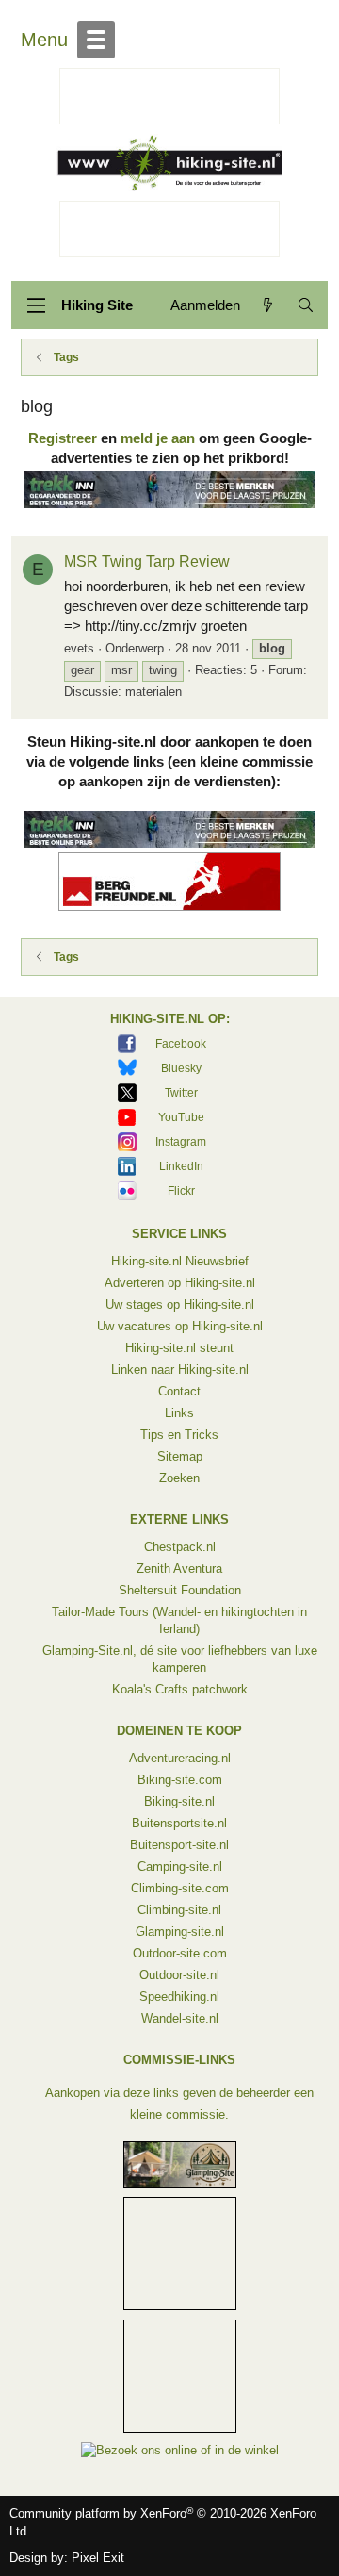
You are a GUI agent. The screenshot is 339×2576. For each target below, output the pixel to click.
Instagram (181, 1142)
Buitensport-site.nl (179, 1845)
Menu (44, 40)
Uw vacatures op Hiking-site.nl (180, 1326)
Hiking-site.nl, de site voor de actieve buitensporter (169, 163)
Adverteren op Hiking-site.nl (180, 1283)
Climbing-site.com (180, 1888)
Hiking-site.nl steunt (179, 1348)
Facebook (181, 1044)
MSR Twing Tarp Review (147, 561)
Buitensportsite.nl (179, 1823)
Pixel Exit (98, 2558)
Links (179, 1413)
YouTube (181, 1117)
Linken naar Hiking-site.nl (180, 1370)
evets (79, 648)
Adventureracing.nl (180, 1758)
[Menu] (36, 305)
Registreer (63, 438)
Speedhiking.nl (179, 1997)
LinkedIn (181, 1166)
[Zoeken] (306, 305)
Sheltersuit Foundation (180, 1590)
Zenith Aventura (179, 1569)
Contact (179, 1391)
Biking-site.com (180, 1780)
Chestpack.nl (180, 1547)
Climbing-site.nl (179, 1910)
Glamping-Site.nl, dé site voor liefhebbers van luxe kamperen (180, 1659)
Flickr (181, 1191)
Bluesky (181, 1068)
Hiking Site (97, 305)
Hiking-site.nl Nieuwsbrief (180, 1261)
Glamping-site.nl (180, 1932)
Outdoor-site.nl (179, 1975)
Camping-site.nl (180, 1866)
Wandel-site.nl (180, 2018)
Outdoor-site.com (180, 1953)
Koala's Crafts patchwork (180, 1689)
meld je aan (158, 438)
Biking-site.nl (179, 1801)
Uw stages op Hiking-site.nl (180, 1305)
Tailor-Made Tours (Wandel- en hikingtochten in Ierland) (179, 1620)
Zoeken (179, 1478)
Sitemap (180, 1456)
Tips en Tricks (179, 1435)
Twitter (181, 1093)
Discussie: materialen (123, 692)
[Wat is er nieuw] (268, 305)
